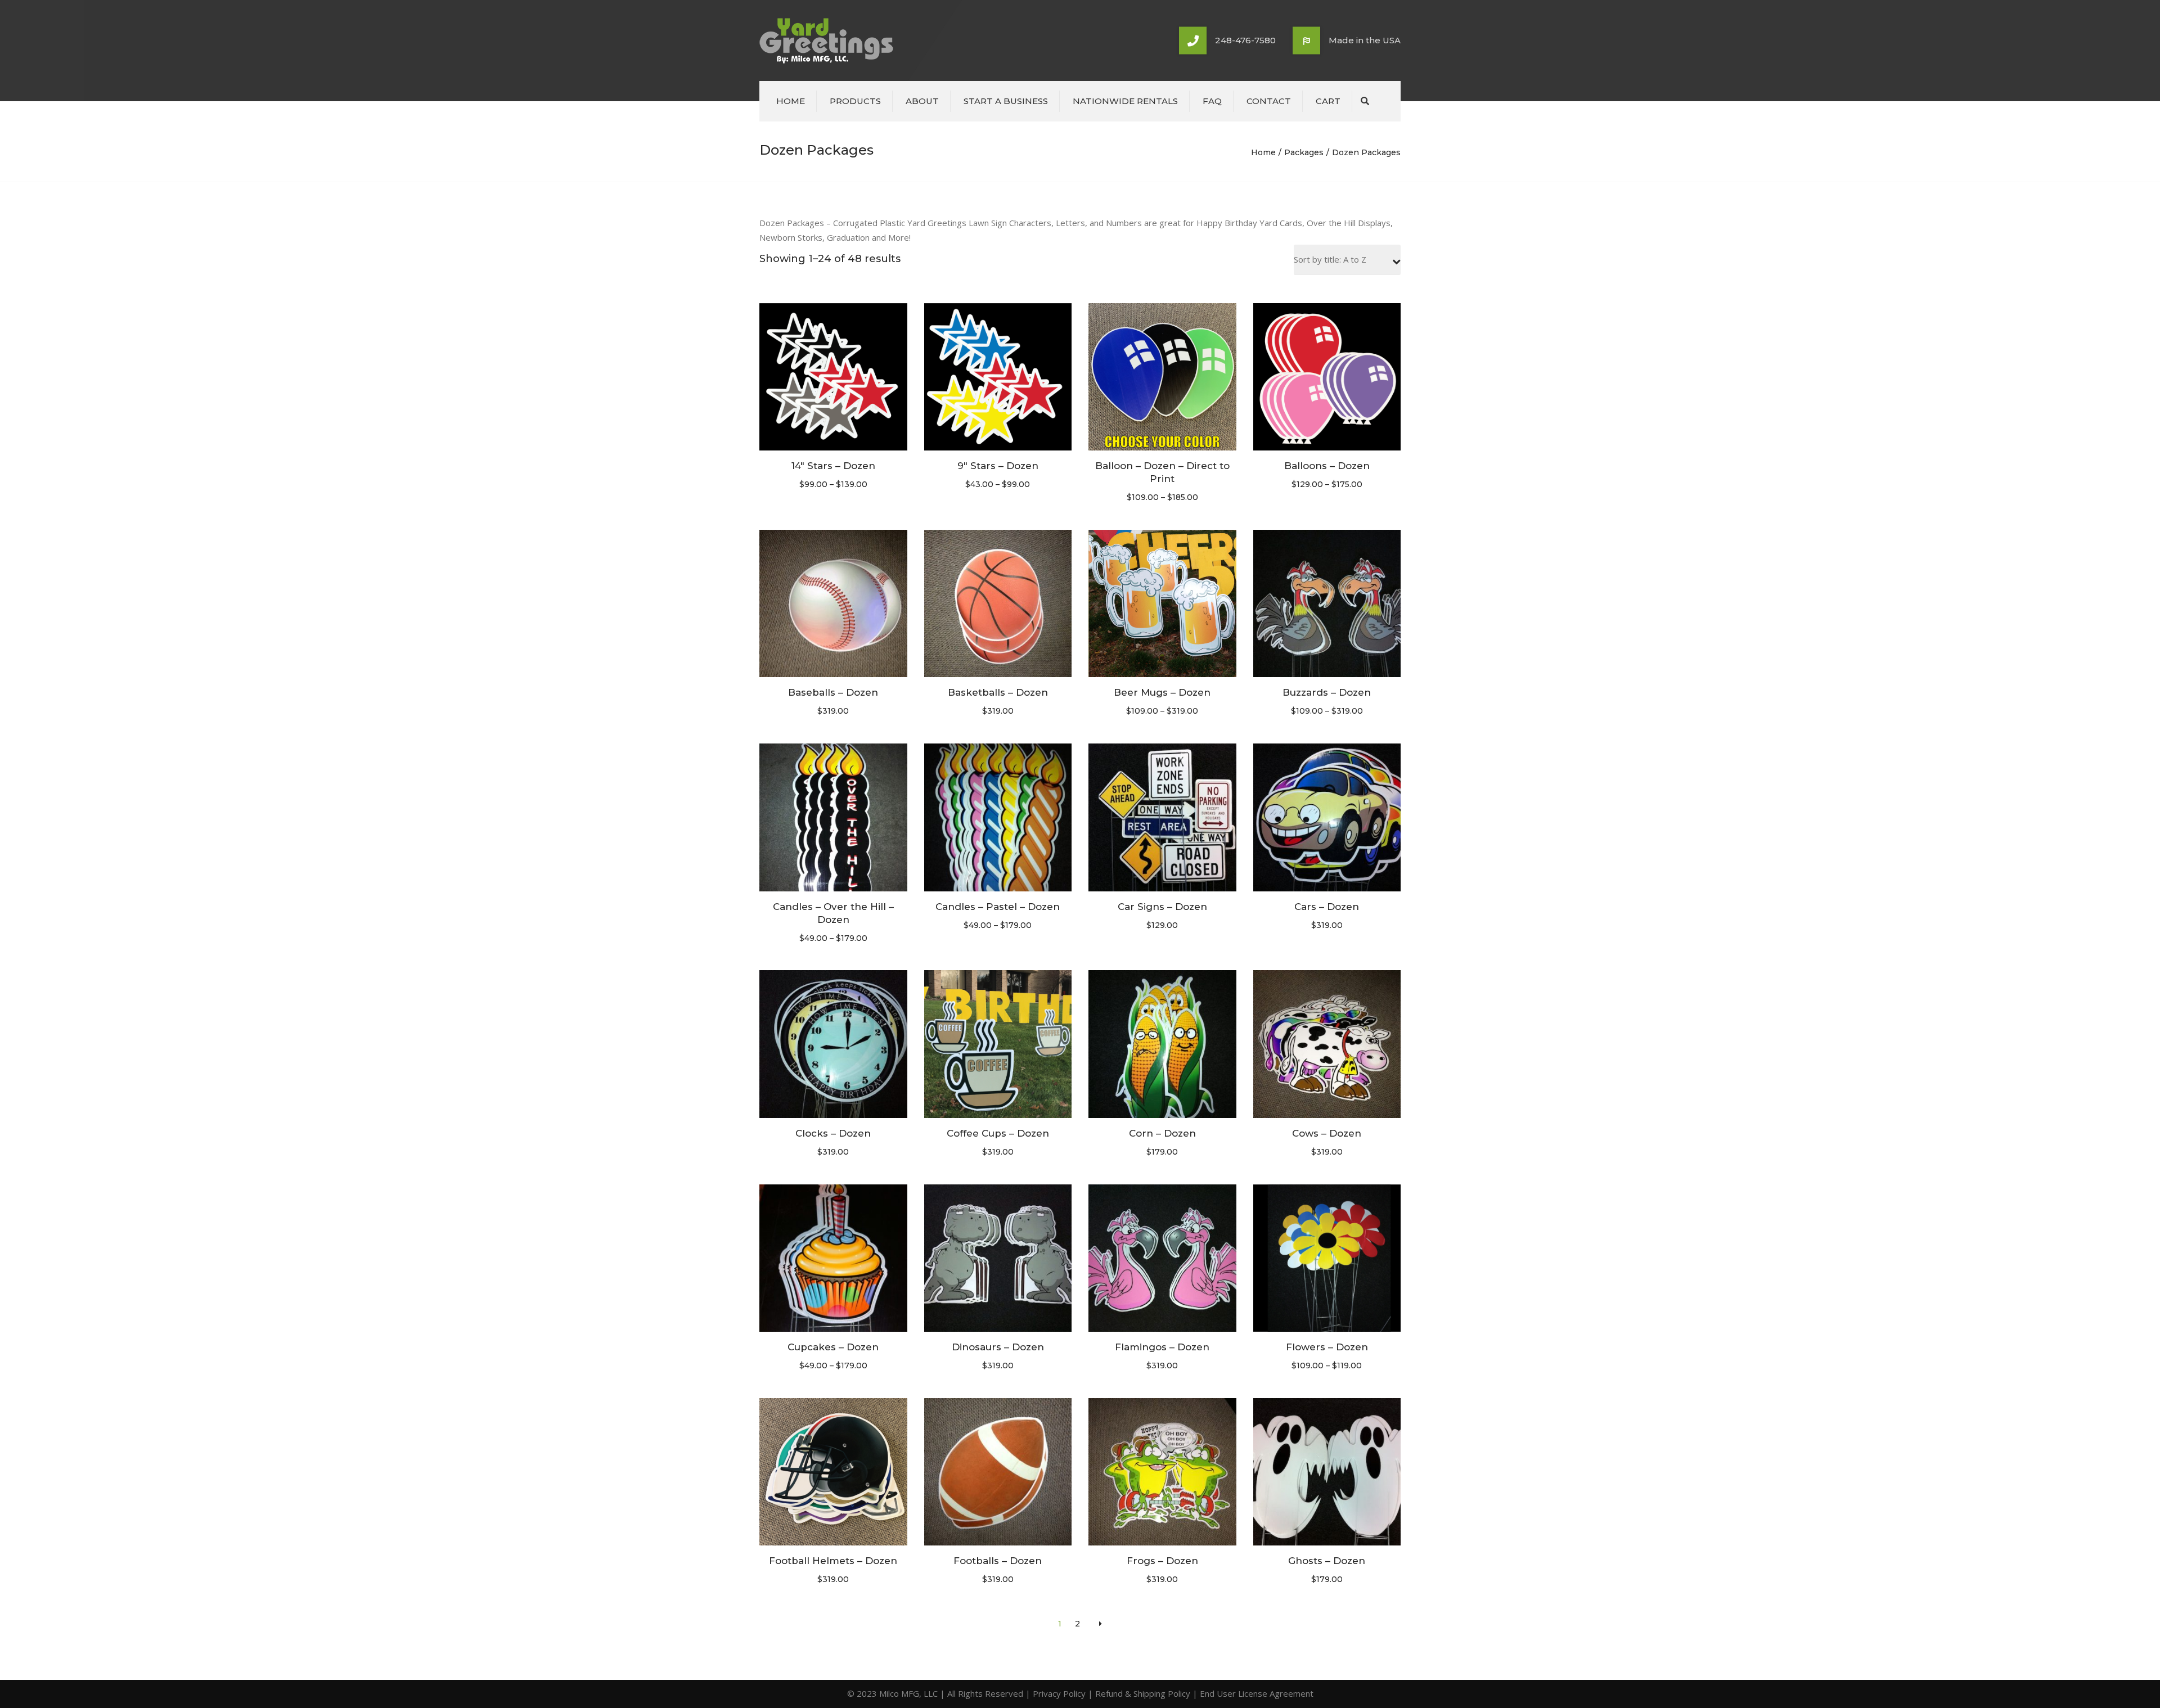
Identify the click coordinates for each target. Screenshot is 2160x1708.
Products (855, 101)
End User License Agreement (1257, 1693)
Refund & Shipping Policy (1143, 1693)
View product (833, 378)
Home (791, 101)
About (922, 101)
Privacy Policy (1059, 1693)
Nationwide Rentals (1125, 101)
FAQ (1212, 101)
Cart (1328, 101)
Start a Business (1006, 101)
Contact (1269, 101)
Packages (1304, 152)
